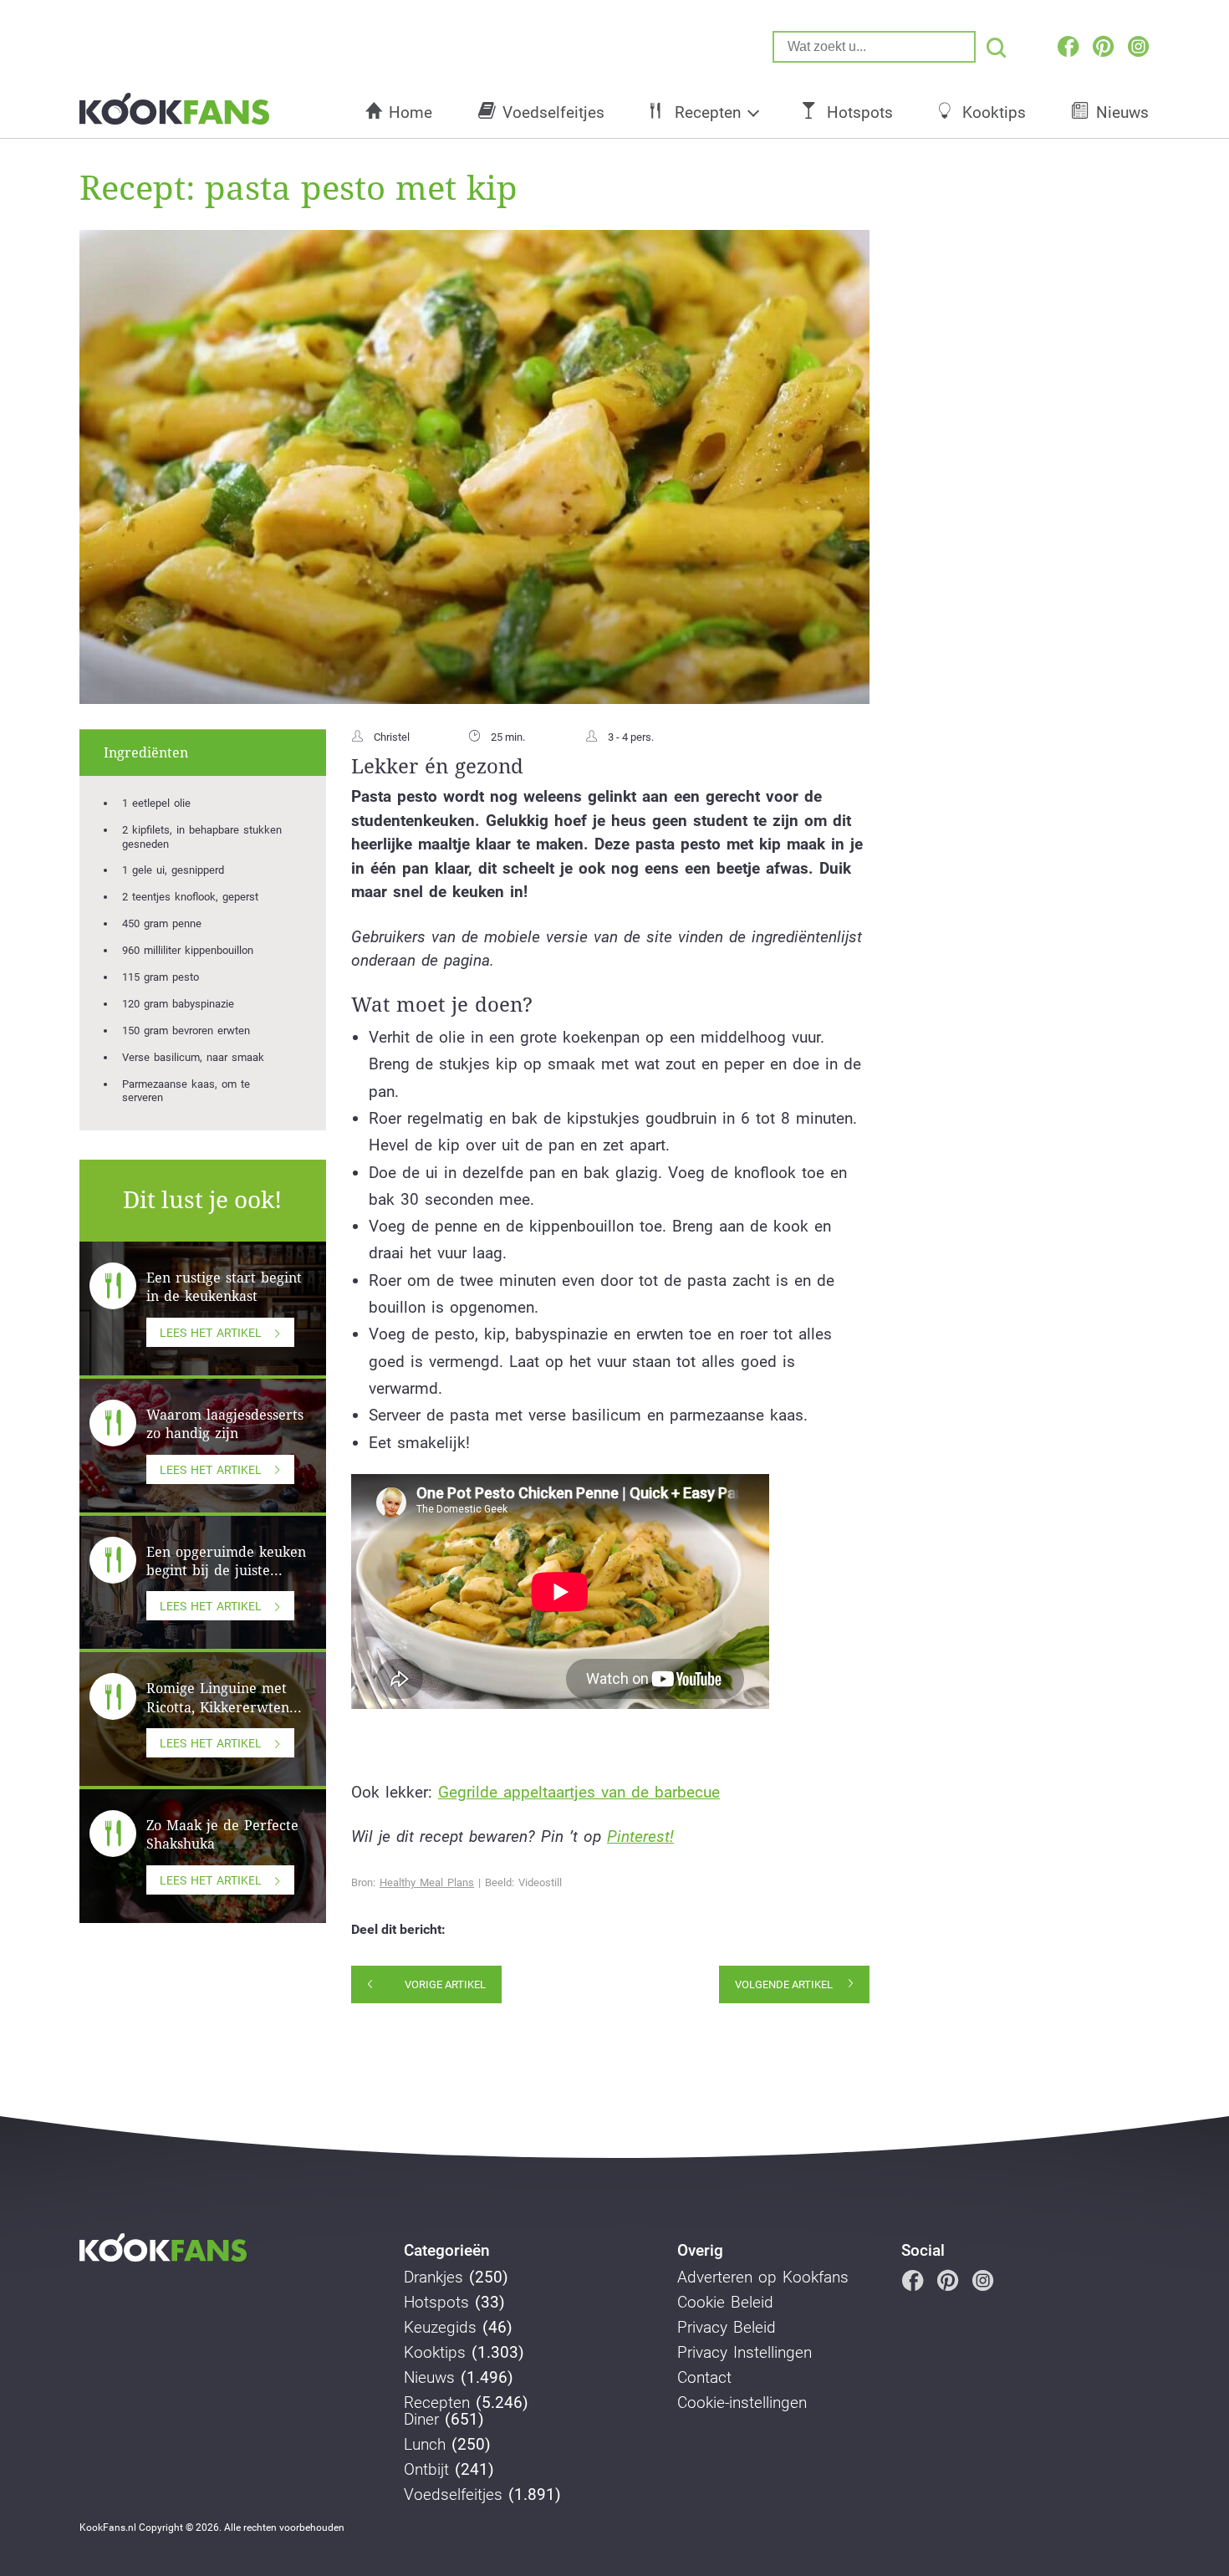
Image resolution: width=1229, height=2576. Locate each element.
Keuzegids (440, 2328)
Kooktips (994, 112)
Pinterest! (640, 1836)
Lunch (425, 2445)
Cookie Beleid (725, 2303)
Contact (704, 2378)
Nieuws (1122, 112)
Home (411, 112)
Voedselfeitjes (553, 112)
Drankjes (433, 2278)
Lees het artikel (211, 1333)
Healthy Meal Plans (427, 1882)
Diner (421, 2420)
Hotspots (860, 112)
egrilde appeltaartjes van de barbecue (584, 1792)
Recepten (708, 112)
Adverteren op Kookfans (763, 2278)
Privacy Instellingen (745, 2353)
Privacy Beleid (727, 2328)
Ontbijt (426, 2470)
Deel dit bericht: (398, 1930)
